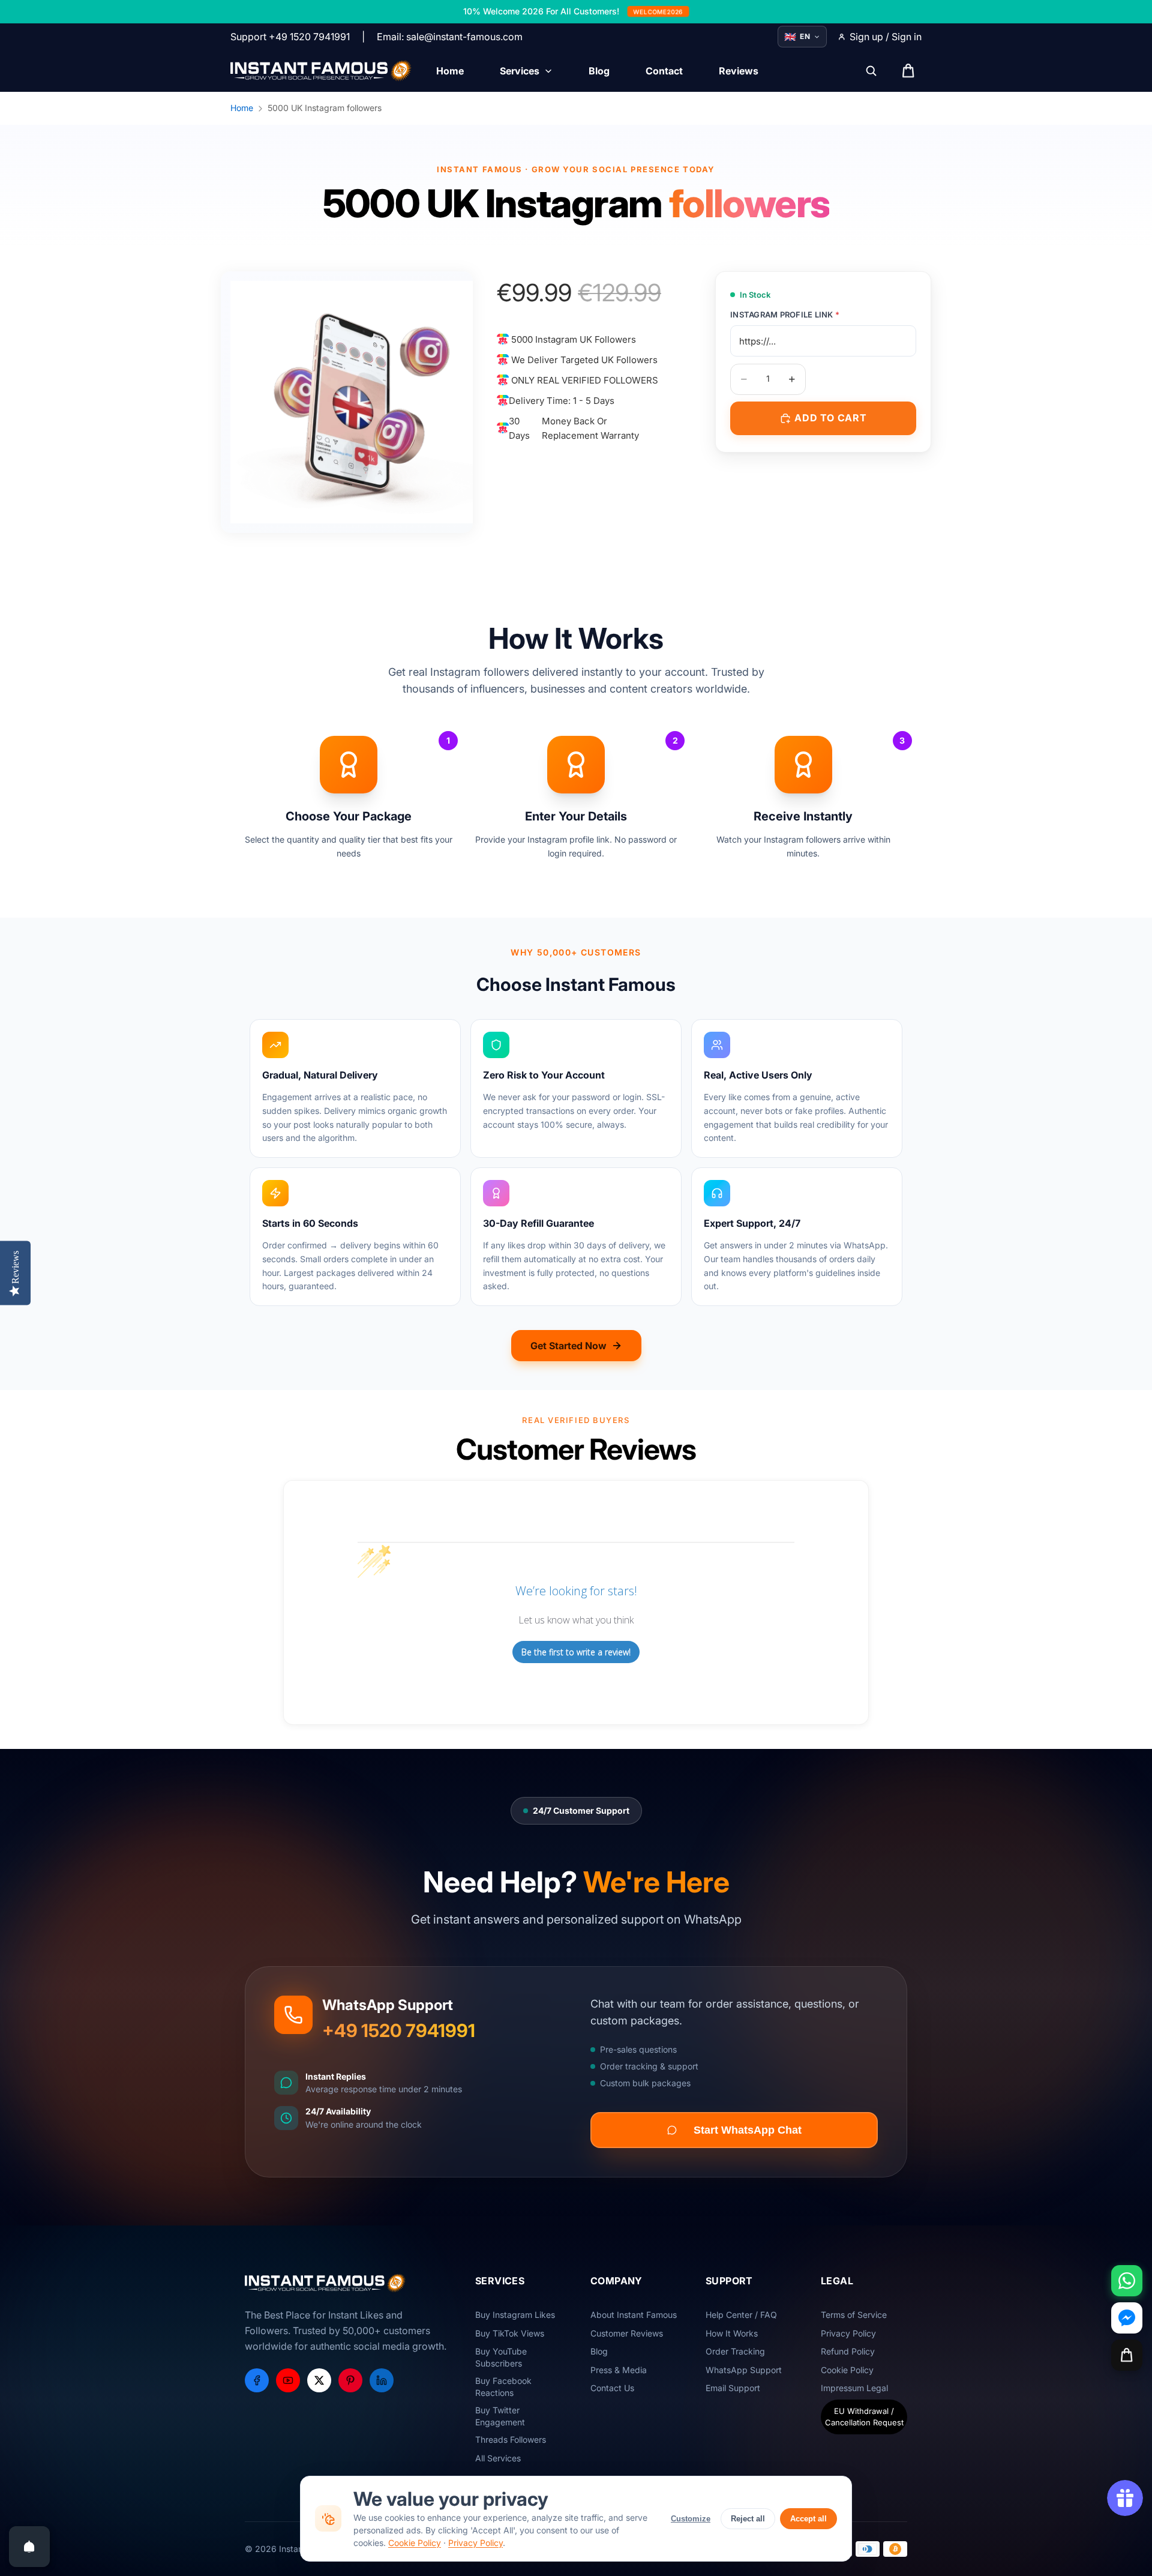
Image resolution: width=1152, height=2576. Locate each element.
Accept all (808, 2519)
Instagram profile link (785, 314)
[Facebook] (257, 2380)
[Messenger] (1127, 2318)
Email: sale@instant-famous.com (450, 37)
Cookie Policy (415, 2543)
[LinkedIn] (382, 2380)
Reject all (748, 2519)
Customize (691, 2519)
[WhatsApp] (1127, 2281)
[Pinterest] (350, 2380)
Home (242, 108)
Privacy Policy (475, 2543)
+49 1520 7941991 (399, 2030)
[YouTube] (288, 2380)
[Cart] (1127, 2355)
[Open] (29, 2547)
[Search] (871, 71)
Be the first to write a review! (576, 1652)
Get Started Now (568, 1346)
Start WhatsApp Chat (748, 2130)
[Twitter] (319, 2380)
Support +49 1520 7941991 (290, 37)
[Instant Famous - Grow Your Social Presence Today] (321, 71)
